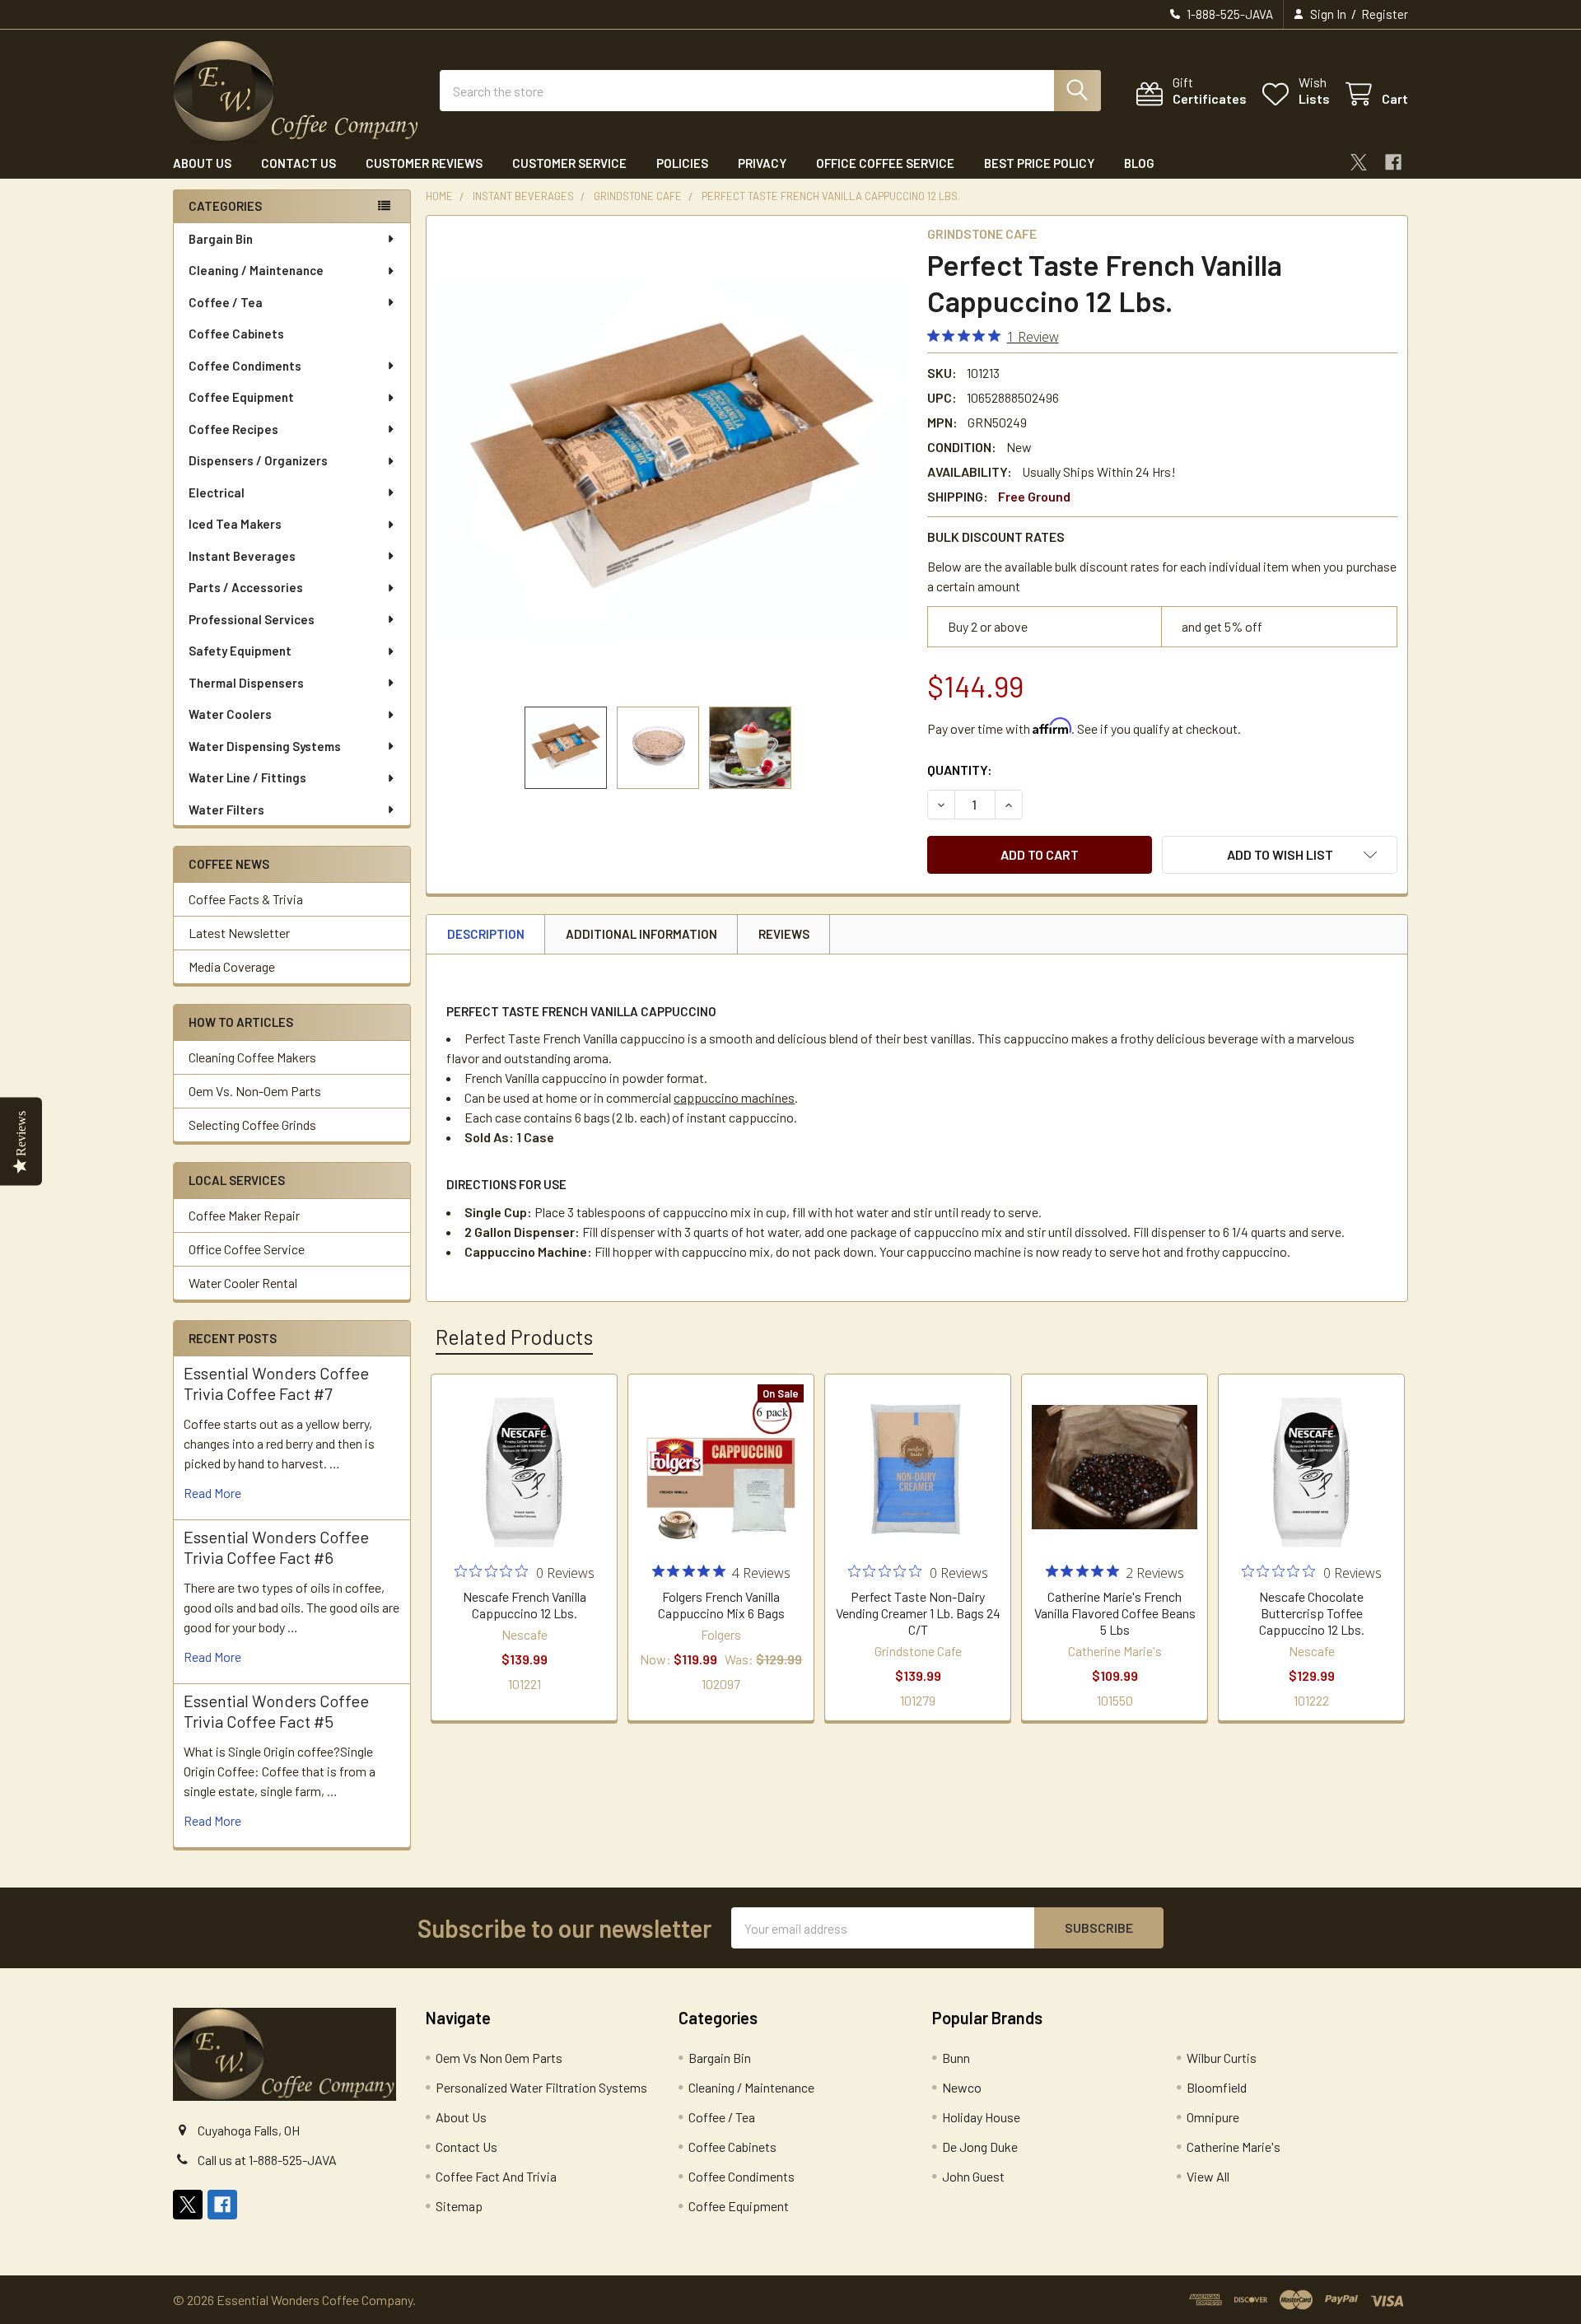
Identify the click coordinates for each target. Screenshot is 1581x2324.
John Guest (973, 2176)
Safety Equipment (240, 651)
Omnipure (1213, 2117)
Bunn (956, 2058)
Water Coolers (230, 714)
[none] (672, 461)
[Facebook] (1393, 162)
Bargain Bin (221, 239)
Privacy (762, 163)
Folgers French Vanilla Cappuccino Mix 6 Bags (721, 1605)
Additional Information (641, 934)
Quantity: (960, 770)
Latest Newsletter (239, 933)
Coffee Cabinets (236, 334)
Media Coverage (232, 966)
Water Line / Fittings (247, 777)
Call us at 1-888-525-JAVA (267, 2160)
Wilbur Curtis (1222, 2058)
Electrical (217, 492)
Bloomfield (1217, 2087)
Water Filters (226, 810)
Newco (962, 2087)
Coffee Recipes (233, 429)
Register (1385, 14)
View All (1208, 2176)
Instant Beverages (242, 556)
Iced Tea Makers (235, 524)
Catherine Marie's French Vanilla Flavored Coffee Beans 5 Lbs (1115, 1613)
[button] (1280, 855)
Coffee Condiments (245, 366)
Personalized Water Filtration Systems (541, 2087)
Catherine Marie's (1234, 2147)
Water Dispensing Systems (265, 746)
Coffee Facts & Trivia (246, 899)
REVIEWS (784, 934)
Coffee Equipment (241, 397)
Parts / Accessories (246, 587)
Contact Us (298, 163)
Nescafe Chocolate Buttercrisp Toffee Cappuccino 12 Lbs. (1312, 1613)
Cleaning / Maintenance (256, 270)
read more (212, 1493)
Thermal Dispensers (246, 683)
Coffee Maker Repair (244, 1215)
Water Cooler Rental (243, 1283)
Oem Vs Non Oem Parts (499, 2058)
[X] (1359, 162)
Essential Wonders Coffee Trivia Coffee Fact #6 (276, 1547)
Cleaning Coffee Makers (252, 1057)
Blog (1139, 163)
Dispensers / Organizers (258, 460)
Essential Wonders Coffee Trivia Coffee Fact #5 (276, 1711)
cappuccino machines (734, 1097)
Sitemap (459, 2206)
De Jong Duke (980, 2147)
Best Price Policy (1039, 163)
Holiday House (981, 2117)
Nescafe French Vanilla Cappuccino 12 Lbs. (525, 1605)
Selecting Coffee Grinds (252, 1125)
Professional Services (252, 619)
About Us (202, 163)
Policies (682, 163)
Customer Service (569, 163)
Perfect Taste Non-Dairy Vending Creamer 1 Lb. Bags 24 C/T (918, 1613)
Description (486, 934)
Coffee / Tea (226, 302)
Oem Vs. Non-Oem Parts (255, 1091)
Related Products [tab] (514, 1337)
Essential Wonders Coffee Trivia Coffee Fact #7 (276, 1383)
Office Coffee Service (885, 163)
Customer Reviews (424, 163)
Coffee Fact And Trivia (496, 2176)
